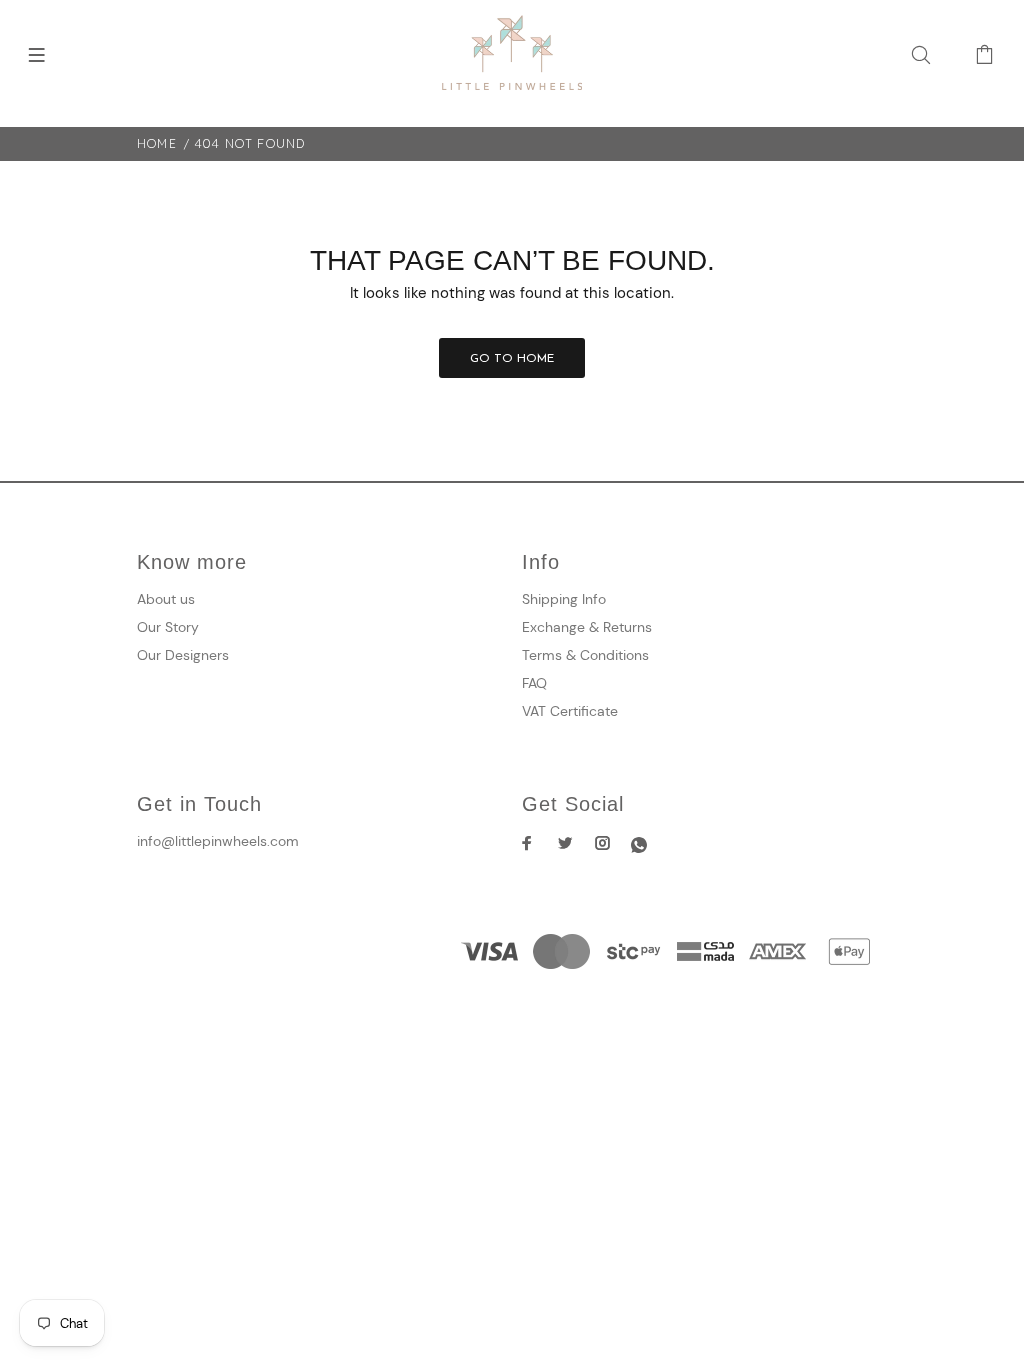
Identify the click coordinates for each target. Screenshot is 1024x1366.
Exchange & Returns (587, 627)
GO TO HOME (512, 359)
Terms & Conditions (585, 655)
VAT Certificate (570, 711)
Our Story (168, 627)
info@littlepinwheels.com (218, 841)
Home (157, 143)
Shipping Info (564, 599)
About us (166, 599)
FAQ (534, 683)
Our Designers (183, 655)
